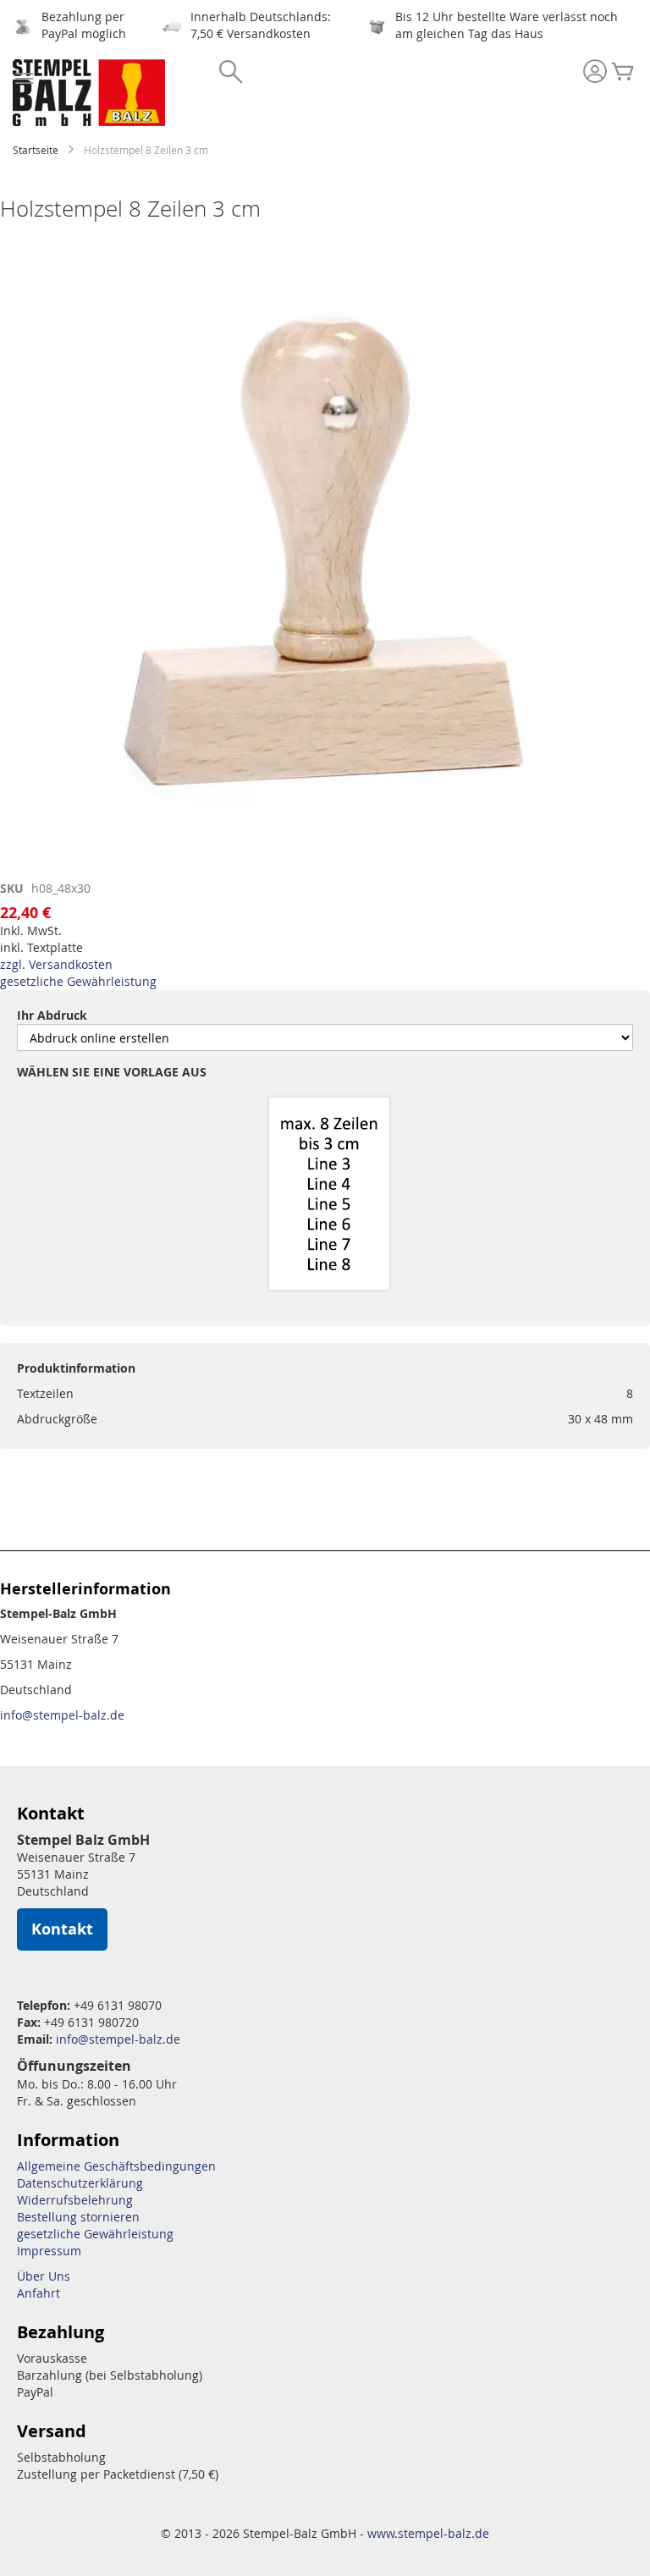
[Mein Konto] (595, 73)
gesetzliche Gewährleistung (78, 981)
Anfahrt (39, 2293)
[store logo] (89, 93)
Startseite (36, 150)
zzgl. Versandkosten (56, 964)
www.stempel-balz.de (428, 2533)
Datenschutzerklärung (80, 2183)
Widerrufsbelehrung (75, 2200)
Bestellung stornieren (78, 2217)
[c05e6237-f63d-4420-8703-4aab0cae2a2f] (329, 1195)
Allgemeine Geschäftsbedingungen (116, 2166)
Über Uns (44, 2276)
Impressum (49, 2251)
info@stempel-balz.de (62, 1715)
